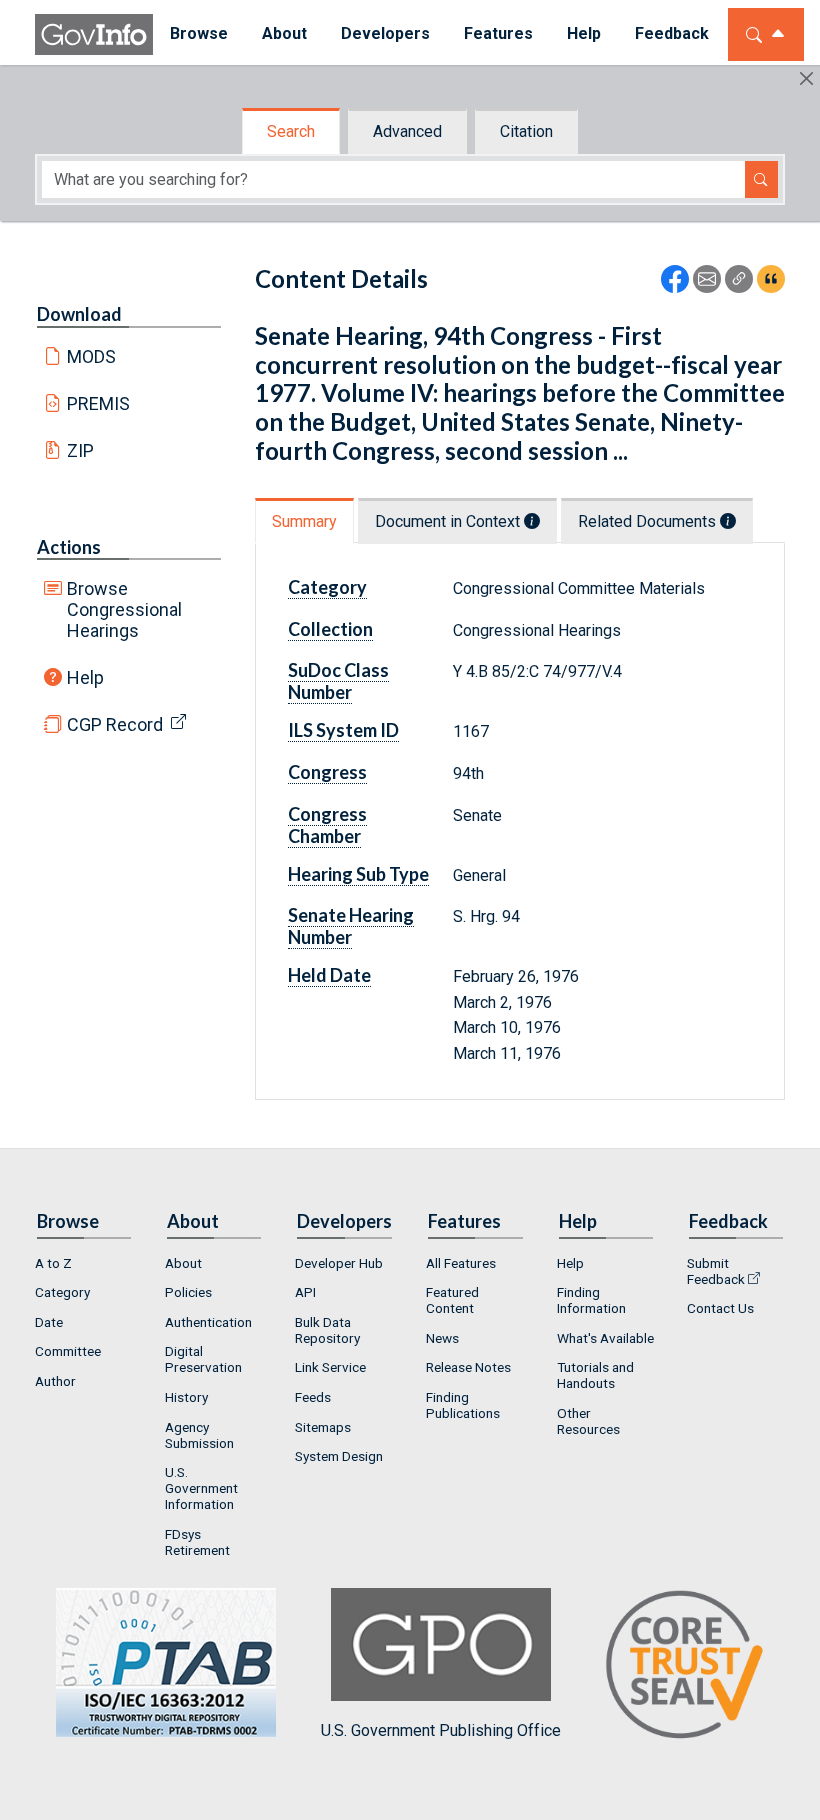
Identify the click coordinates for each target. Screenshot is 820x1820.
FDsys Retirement (197, 1542)
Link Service (330, 1367)
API (305, 1292)
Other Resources (588, 1421)
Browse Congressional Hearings (124, 609)
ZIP (80, 450)
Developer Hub (339, 1263)
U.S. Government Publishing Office (441, 1730)
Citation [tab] (526, 131)
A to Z (53, 1263)
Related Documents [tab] (649, 521)
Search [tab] (291, 131)
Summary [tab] (304, 521)
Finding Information (591, 1300)
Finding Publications (463, 1405)
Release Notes (468, 1367)
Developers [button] (385, 33)
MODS (91, 356)
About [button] (284, 33)
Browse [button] (199, 33)
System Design (339, 1456)
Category (62, 1292)
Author (55, 1381)
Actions (69, 547)
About (183, 1263)
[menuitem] (199, 34)
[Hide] (806, 78)
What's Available (605, 1338)
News (442, 1338)
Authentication (208, 1322)
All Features (461, 1263)
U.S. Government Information (201, 1488)
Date (49, 1322)
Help (85, 677)
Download (79, 314)
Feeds (313, 1397)
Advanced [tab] (407, 131)
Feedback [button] (672, 33)
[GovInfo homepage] (94, 34)
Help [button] (584, 33)
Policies (188, 1292)
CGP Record (115, 724)
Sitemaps (323, 1427)
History (186, 1397)
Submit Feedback (716, 1271)
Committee (68, 1351)
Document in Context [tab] (449, 521)
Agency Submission (199, 1435)
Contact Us (720, 1308)
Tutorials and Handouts (595, 1375)
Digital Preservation (203, 1359)
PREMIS (98, 403)
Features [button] (498, 33)
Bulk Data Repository (327, 1330)
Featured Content (452, 1300)
